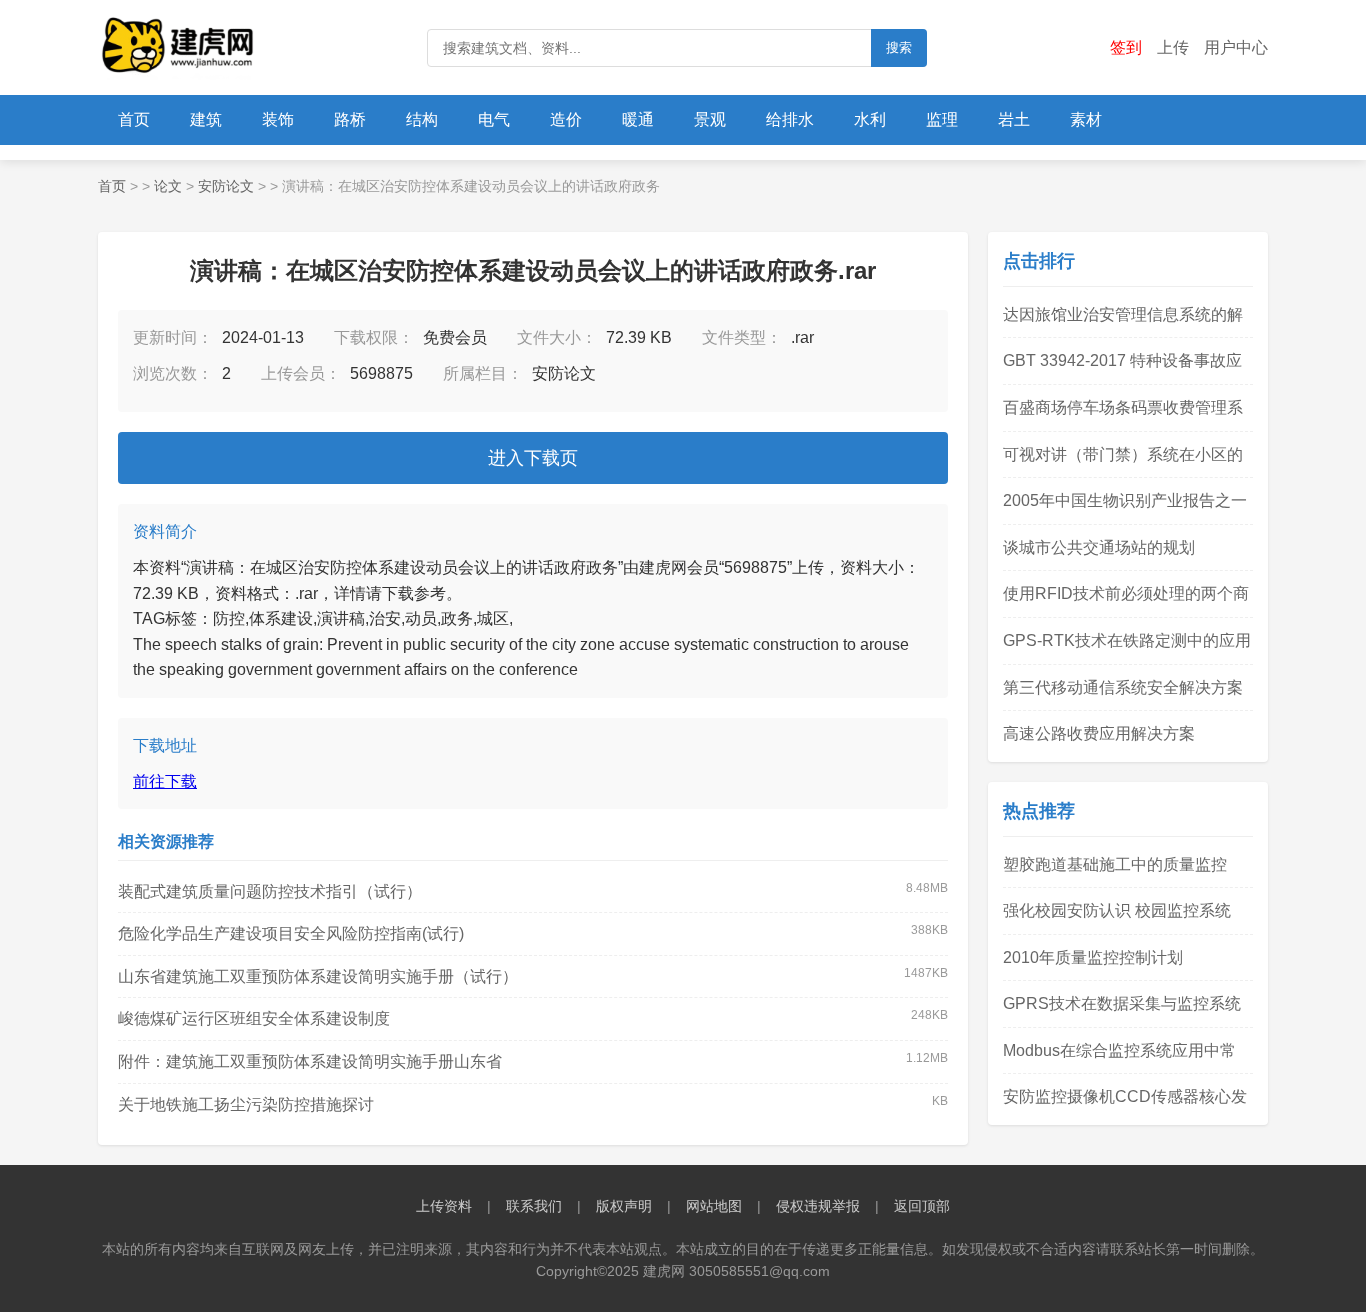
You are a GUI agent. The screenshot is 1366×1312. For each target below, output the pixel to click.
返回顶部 (922, 1206)
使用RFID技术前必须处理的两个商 (1126, 593)
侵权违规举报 (818, 1206)
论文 (168, 186)
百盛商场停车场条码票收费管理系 (1123, 407)
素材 (1086, 119)
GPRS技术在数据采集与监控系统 (1122, 1003)
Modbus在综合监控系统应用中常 (1119, 1050)
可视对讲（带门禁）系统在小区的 (1123, 454)
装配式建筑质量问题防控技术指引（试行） (270, 891)
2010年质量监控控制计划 (1093, 957)
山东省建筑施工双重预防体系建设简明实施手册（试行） (318, 976)
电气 (494, 119)
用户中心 (1236, 47)
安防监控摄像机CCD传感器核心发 (1125, 1096)
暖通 (638, 119)
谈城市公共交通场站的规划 (1099, 547)
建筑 (206, 119)
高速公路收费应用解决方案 (1099, 733)
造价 (566, 119)
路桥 (350, 119)
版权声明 (624, 1206)
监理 (942, 119)
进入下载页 (533, 458)
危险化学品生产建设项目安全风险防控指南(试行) (291, 933)
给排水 (790, 119)
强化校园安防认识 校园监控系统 (1117, 910)
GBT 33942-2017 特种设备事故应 (1122, 360)
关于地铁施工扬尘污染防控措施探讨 (246, 1104)
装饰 (278, 119)
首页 (134, 119)
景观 (710, 119)
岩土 (1014, 119)
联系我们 (534, 1206)
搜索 (899, 47)
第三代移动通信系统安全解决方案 (1123, 687)
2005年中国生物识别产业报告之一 (1125, 500)
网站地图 (714, 1206)
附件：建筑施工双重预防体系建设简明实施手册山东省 (310, 1061)
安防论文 (226, 186)
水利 (870, 119)
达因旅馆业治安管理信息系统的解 (1123, 314)
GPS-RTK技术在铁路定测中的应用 (1127, 640)
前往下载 (165, 781)
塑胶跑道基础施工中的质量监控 (1115, 864)
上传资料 (444, 1206)
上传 (1173, 47)
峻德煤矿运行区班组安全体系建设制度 (254, 1018)
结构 (422, 119)
